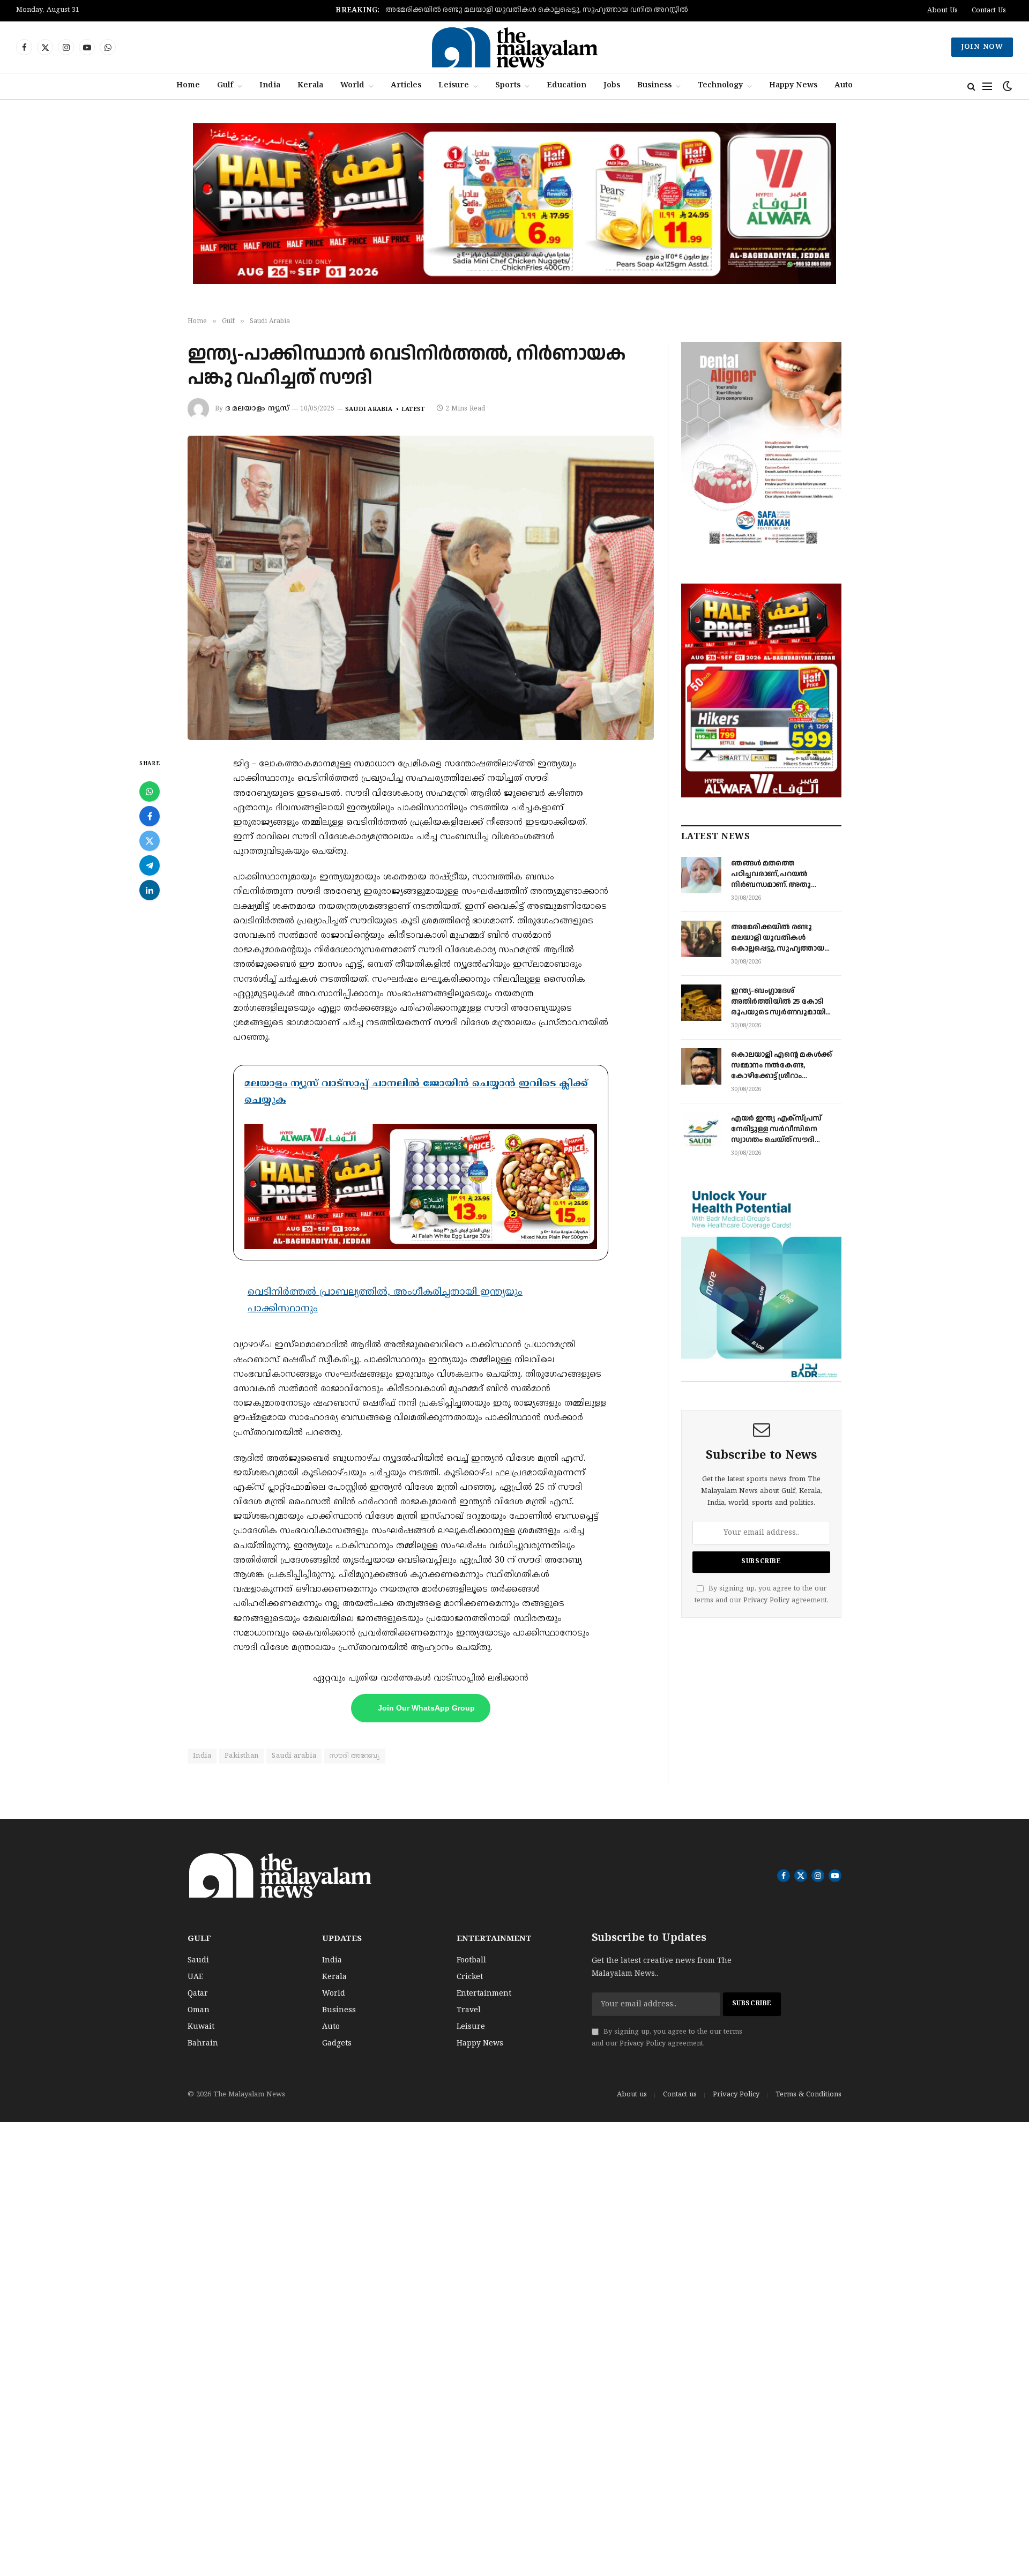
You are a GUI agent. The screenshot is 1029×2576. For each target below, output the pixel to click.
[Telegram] (150, 865)
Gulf (225, 86)
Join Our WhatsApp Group (426, 1708)
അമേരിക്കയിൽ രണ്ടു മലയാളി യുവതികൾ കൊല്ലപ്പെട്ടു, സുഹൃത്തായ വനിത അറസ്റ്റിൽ (778, 938)
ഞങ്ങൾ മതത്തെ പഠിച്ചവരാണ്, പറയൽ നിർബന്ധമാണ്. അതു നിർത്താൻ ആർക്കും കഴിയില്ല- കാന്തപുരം (771, 874)
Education (566, 86)
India (270, 86)
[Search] (971, 87)
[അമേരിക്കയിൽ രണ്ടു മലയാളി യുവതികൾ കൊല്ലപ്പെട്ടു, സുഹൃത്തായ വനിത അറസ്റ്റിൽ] (701, 939)
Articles (406, 86)
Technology (720, 86)
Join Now (982, 47)
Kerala (310, 86)
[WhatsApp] (150, 792)
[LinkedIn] (150, 890)
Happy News (793, 86)
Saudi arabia (294, 1756)
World (352, 86)
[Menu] (987, 87)
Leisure (454, 86)
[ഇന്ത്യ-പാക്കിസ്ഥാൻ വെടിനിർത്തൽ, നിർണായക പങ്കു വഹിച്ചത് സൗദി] (421, 588)
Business (654, 86)
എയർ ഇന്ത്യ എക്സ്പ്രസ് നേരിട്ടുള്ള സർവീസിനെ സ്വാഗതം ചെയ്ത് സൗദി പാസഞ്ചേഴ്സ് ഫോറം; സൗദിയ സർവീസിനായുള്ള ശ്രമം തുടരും (785, 1129)
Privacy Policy (766, 1601)
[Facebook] (150, 816)
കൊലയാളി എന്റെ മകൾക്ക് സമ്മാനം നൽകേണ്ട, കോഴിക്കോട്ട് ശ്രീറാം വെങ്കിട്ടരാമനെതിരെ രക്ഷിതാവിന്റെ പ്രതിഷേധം (781, 1065)
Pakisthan (242, 1756)
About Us (942, 11)
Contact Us (989, 11)
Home (188, 86)
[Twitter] (150, 841)
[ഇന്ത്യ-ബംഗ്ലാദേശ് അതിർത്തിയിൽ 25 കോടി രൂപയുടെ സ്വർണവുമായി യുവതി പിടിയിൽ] (701, 1003)
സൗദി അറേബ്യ (355, 1756)
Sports (508, 86)
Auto (844, 86)
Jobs (612, 86)
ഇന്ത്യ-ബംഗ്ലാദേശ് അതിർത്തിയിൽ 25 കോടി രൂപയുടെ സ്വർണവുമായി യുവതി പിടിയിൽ (537, 10)
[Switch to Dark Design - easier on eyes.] (1006, 87)
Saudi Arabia (369, 409)
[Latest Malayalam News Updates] (514, 47)
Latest (413, 409)
